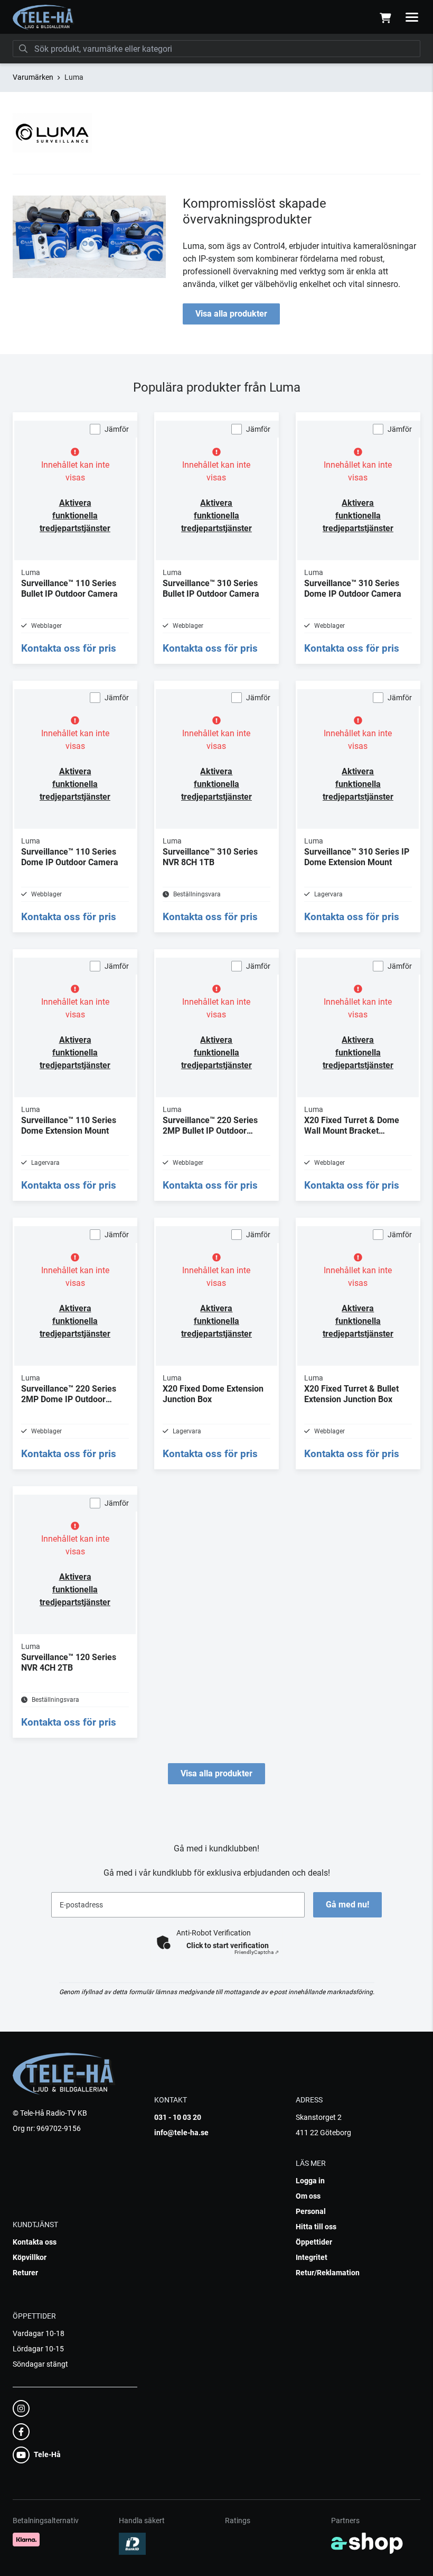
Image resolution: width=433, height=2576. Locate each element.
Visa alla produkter (231, 314)
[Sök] (23, 49)
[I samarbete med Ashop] (367, 2543)
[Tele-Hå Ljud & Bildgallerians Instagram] (72, 2408)
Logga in (310, 2181)
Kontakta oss (35, 2242)
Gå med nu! (347, 1905)
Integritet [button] (312, 2257)
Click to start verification (228, 1945)
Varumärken (33, 77)
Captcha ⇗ (257, 1952)
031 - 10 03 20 (178, 2117)
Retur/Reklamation (328, 2273)
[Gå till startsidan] (44, 17)
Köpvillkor (30, 2257)
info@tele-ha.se (181, 2133)
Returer (25, 2273)
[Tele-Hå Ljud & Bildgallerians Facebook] (72, 2432)
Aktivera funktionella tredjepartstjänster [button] (75, 516)
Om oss (308, 2196)
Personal (311, 2211)
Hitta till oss (316, 2227)
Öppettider (314, 2242)
